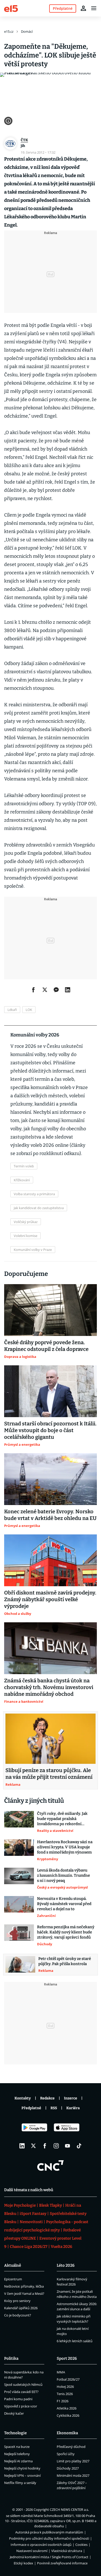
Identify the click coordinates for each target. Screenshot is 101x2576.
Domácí (27, 31)
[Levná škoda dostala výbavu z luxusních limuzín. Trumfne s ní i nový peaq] (19, 1879)
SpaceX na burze (17, 2447)
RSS (54, 2108)
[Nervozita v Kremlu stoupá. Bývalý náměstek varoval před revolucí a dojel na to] (19, 1907)
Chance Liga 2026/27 (29, 2247)
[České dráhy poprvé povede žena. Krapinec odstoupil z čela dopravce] (51, 1310)
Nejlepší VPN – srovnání (22, 2475)
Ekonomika (67, 2433)
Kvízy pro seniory (17, 2301)
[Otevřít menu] (94, 8)
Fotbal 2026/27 (68, 2379)
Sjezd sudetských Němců (23, 2384)
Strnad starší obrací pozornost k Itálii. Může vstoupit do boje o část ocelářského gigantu (50, 1430)
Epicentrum (13, 2279)
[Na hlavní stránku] (11, 8)
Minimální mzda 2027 (73, 2475)
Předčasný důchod (71, 2447)
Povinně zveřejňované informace (62, 2563)
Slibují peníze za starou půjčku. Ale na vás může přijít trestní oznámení (49, 1774)
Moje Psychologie (20, 2205)
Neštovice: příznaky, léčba (24, 2286)
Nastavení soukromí (32, 2551)
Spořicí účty (66, 2454)
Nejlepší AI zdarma (18, 2461)
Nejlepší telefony (17, 2454)
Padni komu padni (18, 2399)
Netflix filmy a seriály (20, 2483)
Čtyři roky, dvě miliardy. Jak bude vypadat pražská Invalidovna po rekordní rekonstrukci (62, 1819)
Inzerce (71, 2098)
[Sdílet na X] (45, 990)
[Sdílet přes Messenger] (56, 990)
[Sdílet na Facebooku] (33, 990)
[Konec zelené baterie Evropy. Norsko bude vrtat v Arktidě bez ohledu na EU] (51, 1479)
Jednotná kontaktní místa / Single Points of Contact (49, 2557)
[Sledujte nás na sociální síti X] (33, 2146)
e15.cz (9, 31)
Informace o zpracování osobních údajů (41, 2545)
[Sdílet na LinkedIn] (68, 990)
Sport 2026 (67, 2358)
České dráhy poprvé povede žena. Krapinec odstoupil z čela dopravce (46, 1346)
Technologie (15, 2433)
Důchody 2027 (68, 2468)
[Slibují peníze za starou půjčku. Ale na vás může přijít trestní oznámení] (51, 1739)
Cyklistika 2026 (68, 2415)
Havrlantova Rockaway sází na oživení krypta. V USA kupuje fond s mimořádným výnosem (65, 1847)
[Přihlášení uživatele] (83, 8)
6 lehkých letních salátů (75, 2341)
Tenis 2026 (65, 2394)
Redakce (47, 2098)
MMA (61, 2372)
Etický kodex (23, 2563)
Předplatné (31, 2108)
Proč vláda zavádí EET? (21, 2392)
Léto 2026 (66, 2265)
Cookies (81, 2545)
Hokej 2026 (65, 2387)
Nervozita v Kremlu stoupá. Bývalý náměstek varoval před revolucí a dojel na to (64, 1904)
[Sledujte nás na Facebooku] (45, 2146)
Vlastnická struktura (67, 2551)
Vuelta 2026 (62, 2247)
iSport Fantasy (33, 2214)
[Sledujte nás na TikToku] (79, 2146)
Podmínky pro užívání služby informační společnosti (49, 2538)
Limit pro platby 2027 (73, 2461)
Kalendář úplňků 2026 (21, 2308)
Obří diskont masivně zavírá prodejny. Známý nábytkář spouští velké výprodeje (50, 1599)
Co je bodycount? (18, 2315)
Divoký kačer (14, 2413)
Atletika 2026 (67, 2408)
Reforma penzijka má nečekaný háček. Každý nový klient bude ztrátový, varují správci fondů (66, 1932)
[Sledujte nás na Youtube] (68, 2146)
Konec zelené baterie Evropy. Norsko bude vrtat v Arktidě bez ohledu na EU (50, 1515)
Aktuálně (13, 2265)
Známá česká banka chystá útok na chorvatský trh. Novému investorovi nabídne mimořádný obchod (49, 1687)
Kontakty (23, 2098)
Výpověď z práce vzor (21, 2406)
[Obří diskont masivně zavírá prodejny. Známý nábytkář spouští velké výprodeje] (51, 1560)
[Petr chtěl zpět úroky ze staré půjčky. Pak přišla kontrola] (20, 1965)
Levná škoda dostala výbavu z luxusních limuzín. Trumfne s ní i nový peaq (63, 1875)
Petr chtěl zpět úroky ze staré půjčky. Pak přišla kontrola (65, 1961)
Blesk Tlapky (51, 2205)
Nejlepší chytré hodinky (22, 2468)
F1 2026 (63, 2401)
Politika (11, 2358)
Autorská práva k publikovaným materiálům (49, 2532)
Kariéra (73, 2108)
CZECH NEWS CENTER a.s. (69, 2509)
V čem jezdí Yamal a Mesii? (24, 2294)
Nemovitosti (31, 2222)
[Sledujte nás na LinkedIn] (22, 2146)
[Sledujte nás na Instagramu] (56, 2146)
